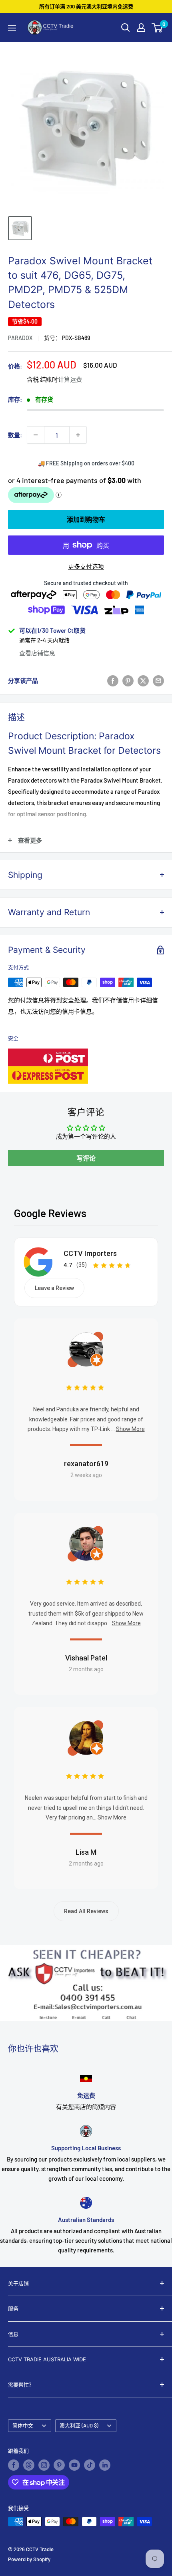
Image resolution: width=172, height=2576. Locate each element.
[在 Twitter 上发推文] (143, 680)
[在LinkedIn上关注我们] (105, 2465)
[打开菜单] (12, 28)
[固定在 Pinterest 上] (128, 680)
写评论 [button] (86, 1158)
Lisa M (86, 1852)
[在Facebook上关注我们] (14, 2465)
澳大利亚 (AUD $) (79, 2425)
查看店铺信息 (37, 653)
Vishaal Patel (86, 1658)
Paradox (20, 338)
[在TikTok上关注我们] (90, 2465)
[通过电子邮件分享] (158, 680)
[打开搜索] (126, 28)
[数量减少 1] (36, 435)
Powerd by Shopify (29, 2559)
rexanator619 (86, 1464)
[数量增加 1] (78, 435)
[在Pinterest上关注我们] (59, 2465)
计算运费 (70, 379)
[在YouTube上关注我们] (74, 2465)
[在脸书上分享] (113, 680)
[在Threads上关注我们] (29, 2465)
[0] (157, 28)
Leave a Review (54, 1288)
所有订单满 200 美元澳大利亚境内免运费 (86, 6)
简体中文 (23, 2425)
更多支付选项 (86, 566)
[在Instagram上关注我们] (44, 2465)
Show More (130, 1429)
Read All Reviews (86, 1911)
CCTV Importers (90, 1253)
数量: (15, 435)
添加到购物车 (86, 519)
